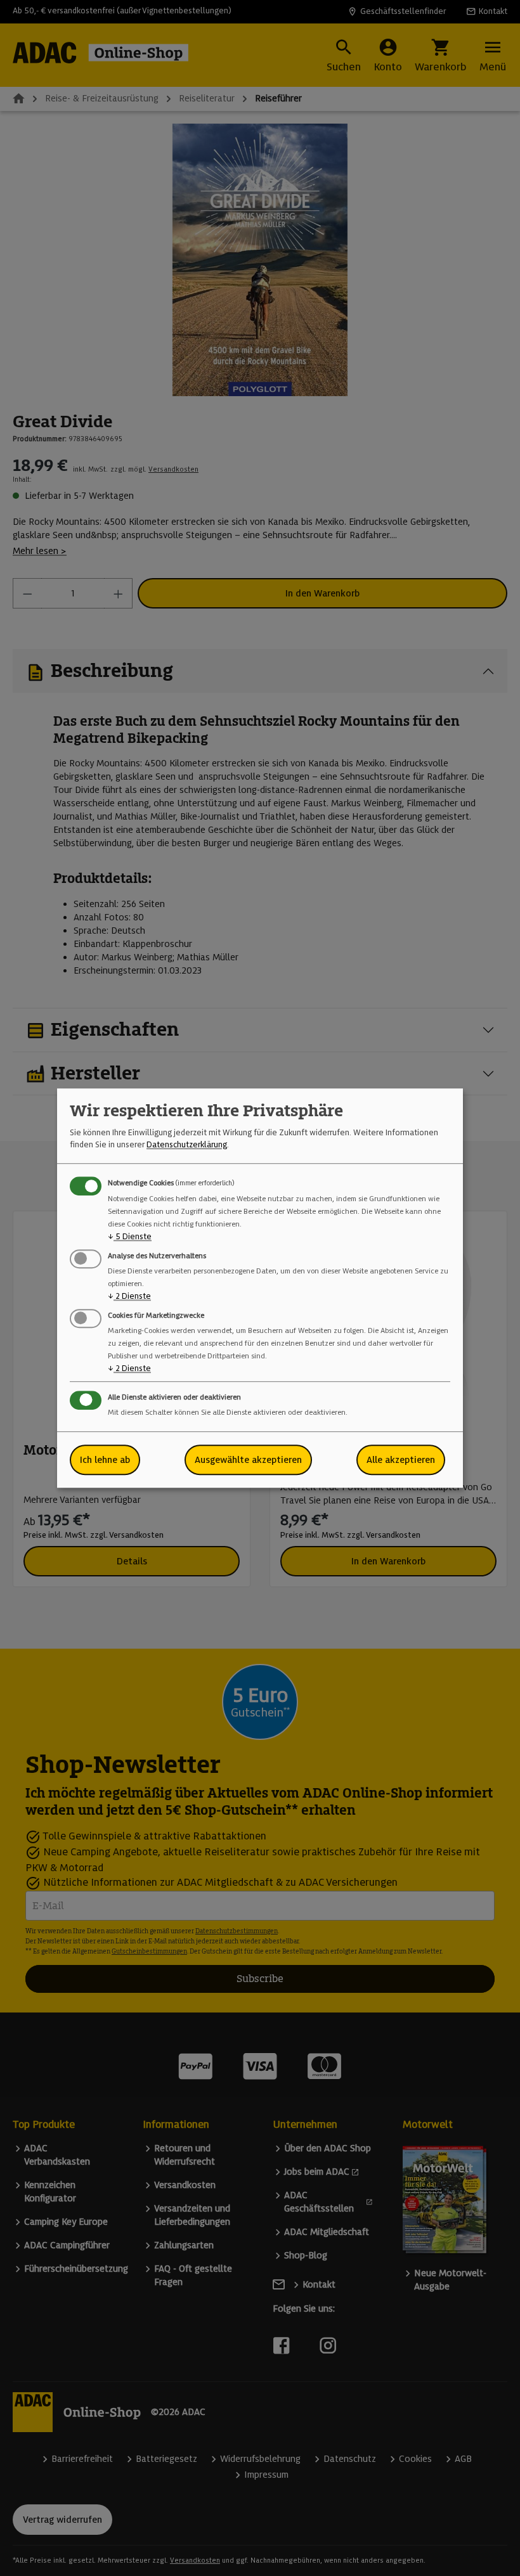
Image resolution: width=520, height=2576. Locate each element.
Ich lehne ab (105, 1460)
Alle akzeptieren (401, 1460)
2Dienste (129, 1296)
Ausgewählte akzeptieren (248, 1460)
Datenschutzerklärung (187, 1144)
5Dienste (130, 1236)
